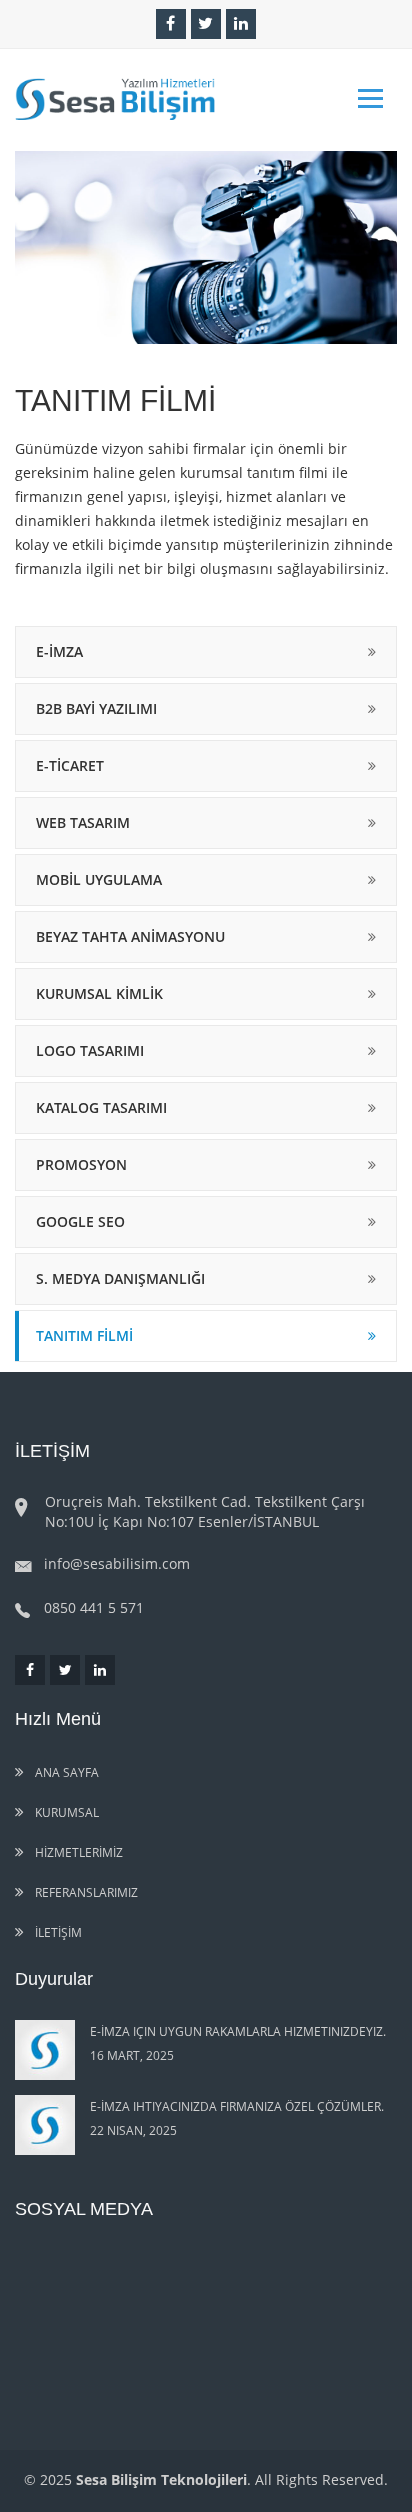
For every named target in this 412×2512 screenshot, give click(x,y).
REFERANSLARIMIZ (85, 1892)
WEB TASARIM (83, 822)
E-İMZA (59, 651)
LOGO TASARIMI (90, 1050)
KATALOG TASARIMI (101, 1107)
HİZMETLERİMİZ (77, 1852)
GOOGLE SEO (80, 1221)
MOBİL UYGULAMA (99, 879)
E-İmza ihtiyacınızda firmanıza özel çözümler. (237, 2106)
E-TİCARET (70, 765)
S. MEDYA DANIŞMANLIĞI (120, 1278)
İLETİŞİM (57, 1932)
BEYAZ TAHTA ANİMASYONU (130, 936)
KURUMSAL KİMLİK (99, 993)
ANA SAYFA (65, 1772)
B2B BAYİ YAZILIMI (96, 708)
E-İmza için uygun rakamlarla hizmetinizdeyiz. (238, 2031)
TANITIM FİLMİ (84, 1335)
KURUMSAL (65, 1812)
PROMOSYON (81, 1164)
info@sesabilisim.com (117, 1563)
